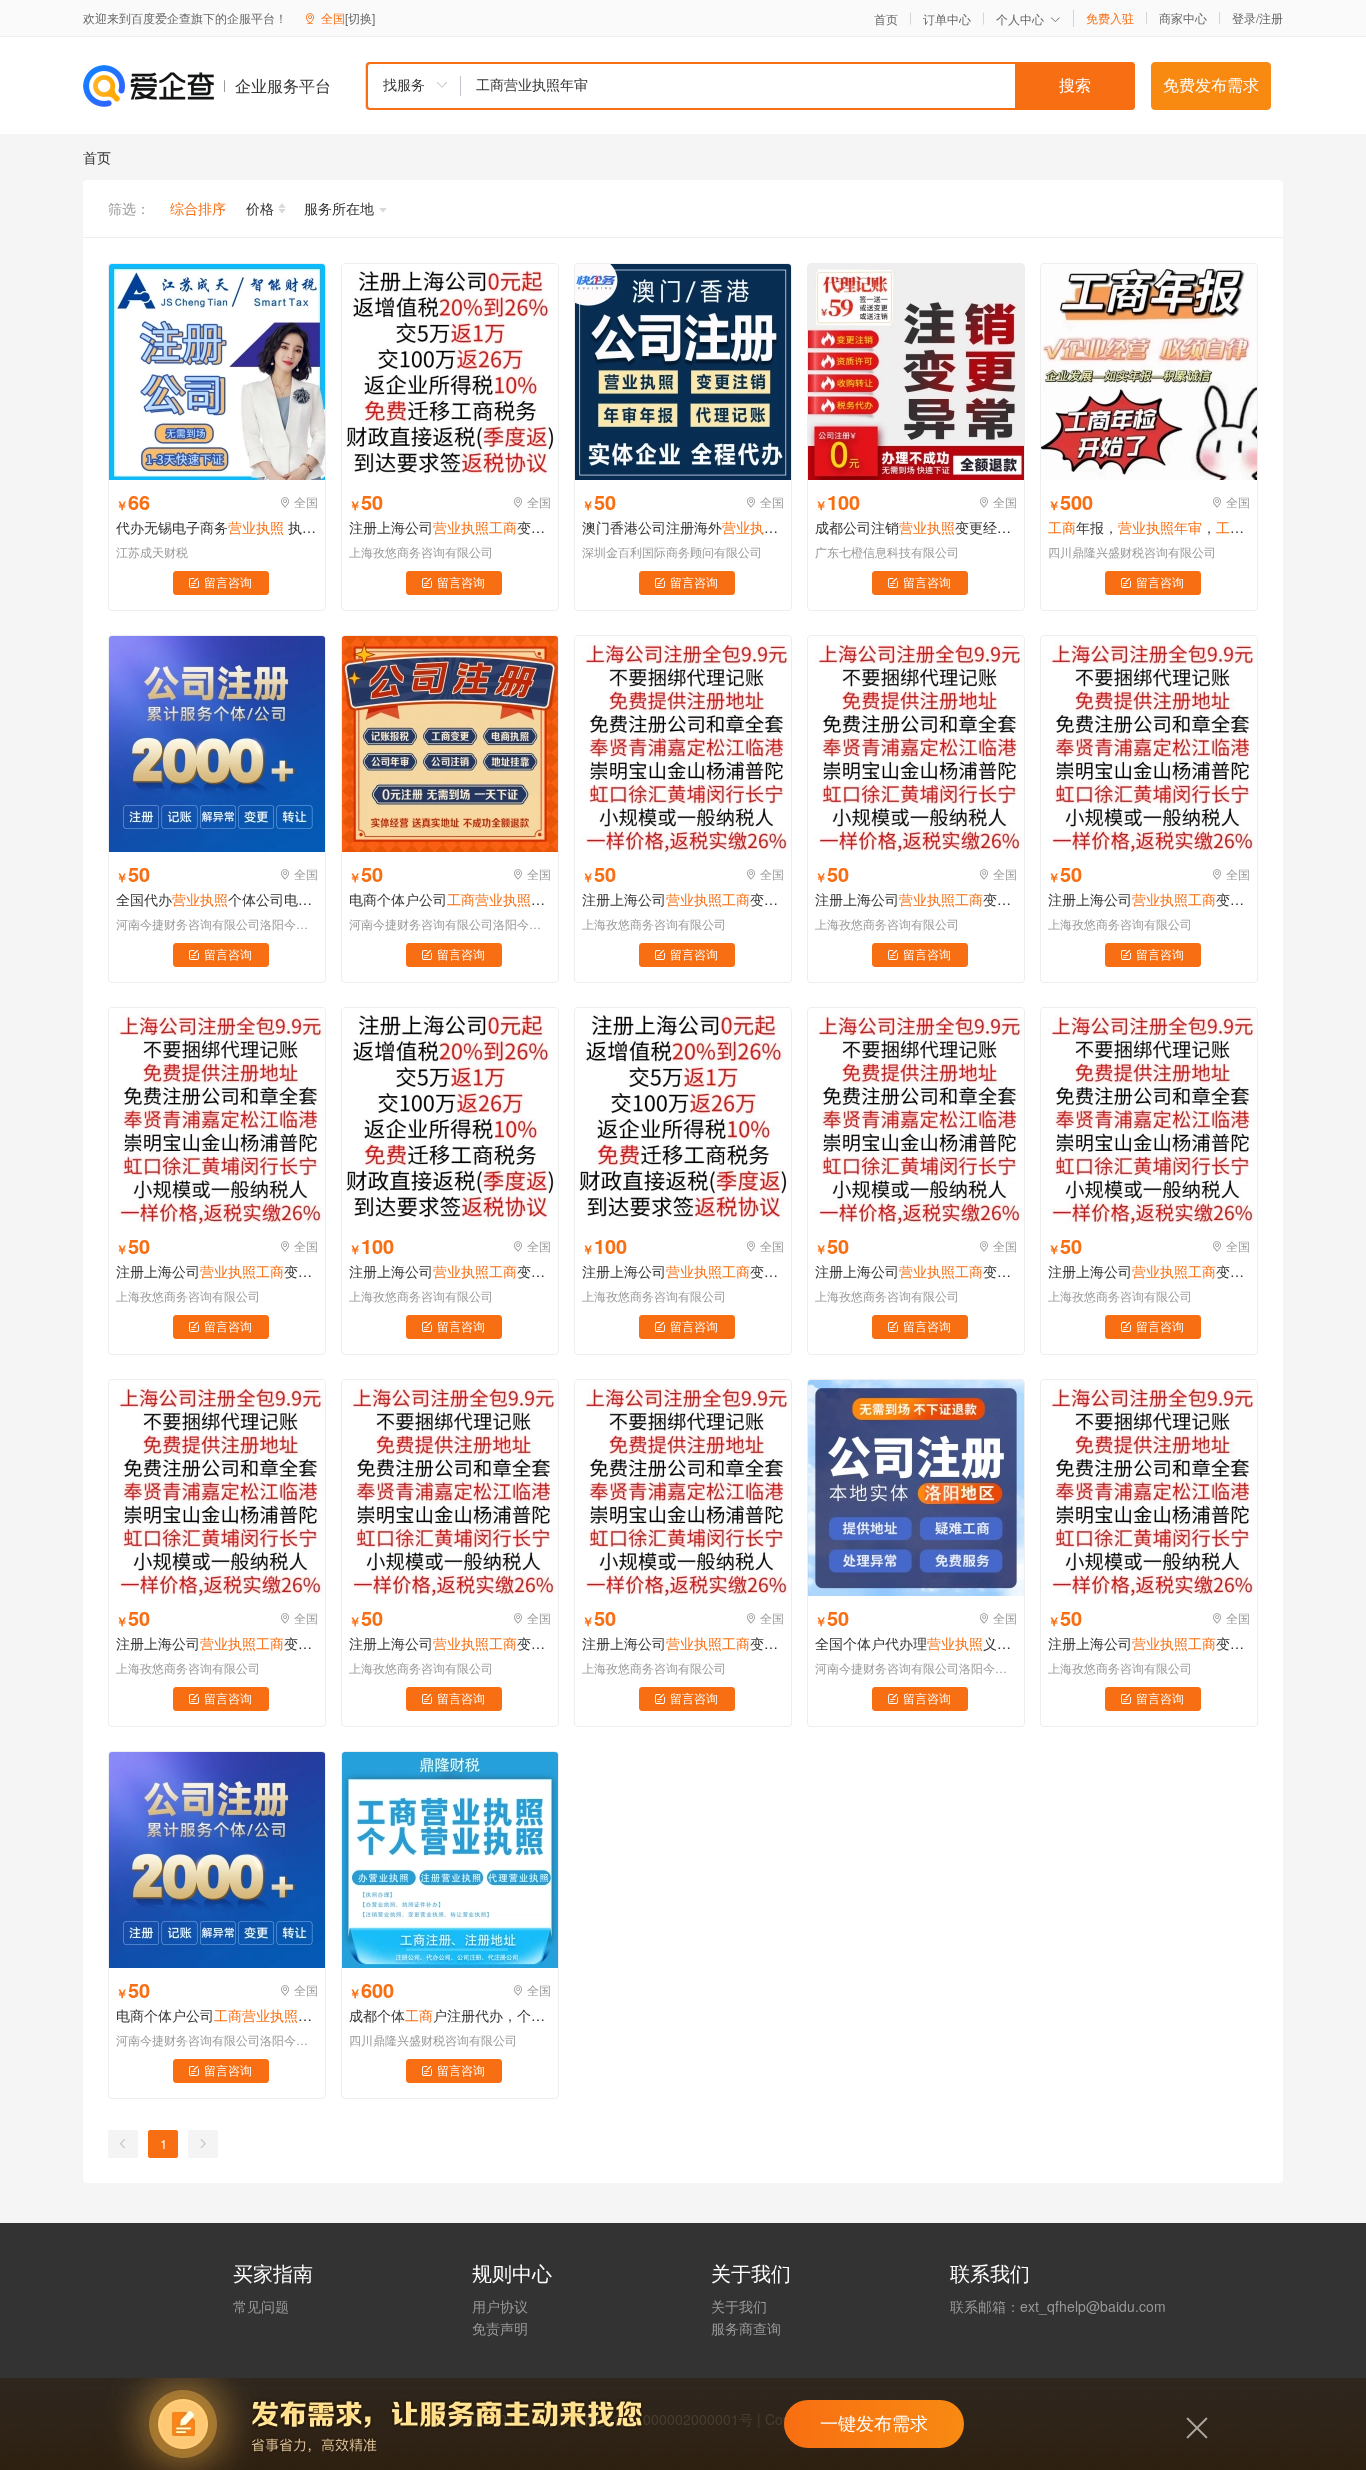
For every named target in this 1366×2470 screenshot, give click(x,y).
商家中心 (1183, 18)
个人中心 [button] (1020, 18)
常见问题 (261, 2306)
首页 (886, 19)
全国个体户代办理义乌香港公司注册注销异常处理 (916, 1643)
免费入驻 (1110, 18)
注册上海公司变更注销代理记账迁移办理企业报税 (683, 1643)
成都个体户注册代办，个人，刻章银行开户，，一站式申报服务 (450, 2015)
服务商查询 (746, 2328)
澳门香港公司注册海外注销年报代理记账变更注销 (683, 527)
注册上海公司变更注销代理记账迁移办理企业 (450, 527)
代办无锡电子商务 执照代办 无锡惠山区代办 (217, 527)
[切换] (360, 17)
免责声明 (500, 2328)
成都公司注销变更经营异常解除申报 (916, 527)
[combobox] (750, 86)
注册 (1271, 17)
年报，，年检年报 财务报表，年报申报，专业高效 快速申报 (1149, 527)
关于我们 (739, 2306)
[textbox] (798, 86)
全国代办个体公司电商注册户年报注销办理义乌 (217, 899)
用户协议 (500, 2306)
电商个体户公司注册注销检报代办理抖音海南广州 (450, 899)
